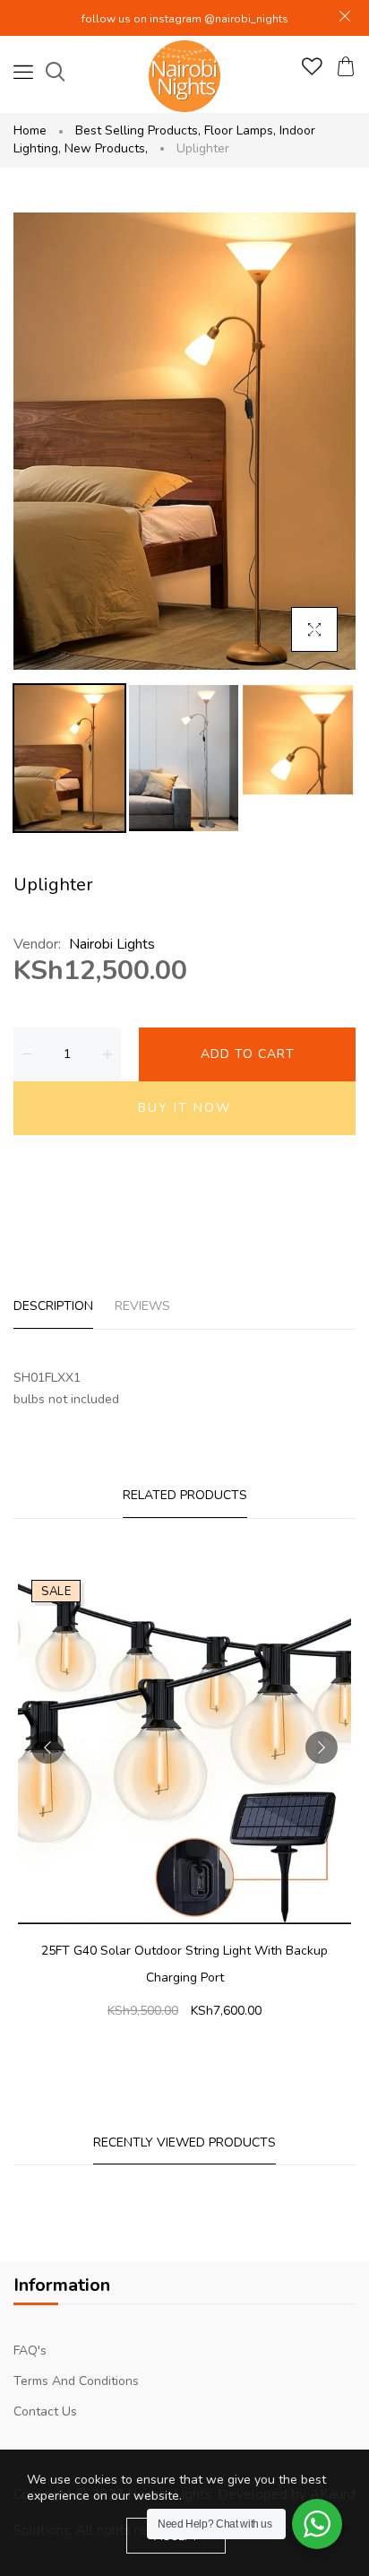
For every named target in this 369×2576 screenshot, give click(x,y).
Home (30, 130)
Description (53, 1306)
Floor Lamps (240, 130)
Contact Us (45, 2411)
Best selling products (138, 130)
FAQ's (30, 2350)
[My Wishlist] (312, 71)
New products (106, 148)
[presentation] (47, 1748)
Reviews (142, 1306)
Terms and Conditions (76, 2381)
